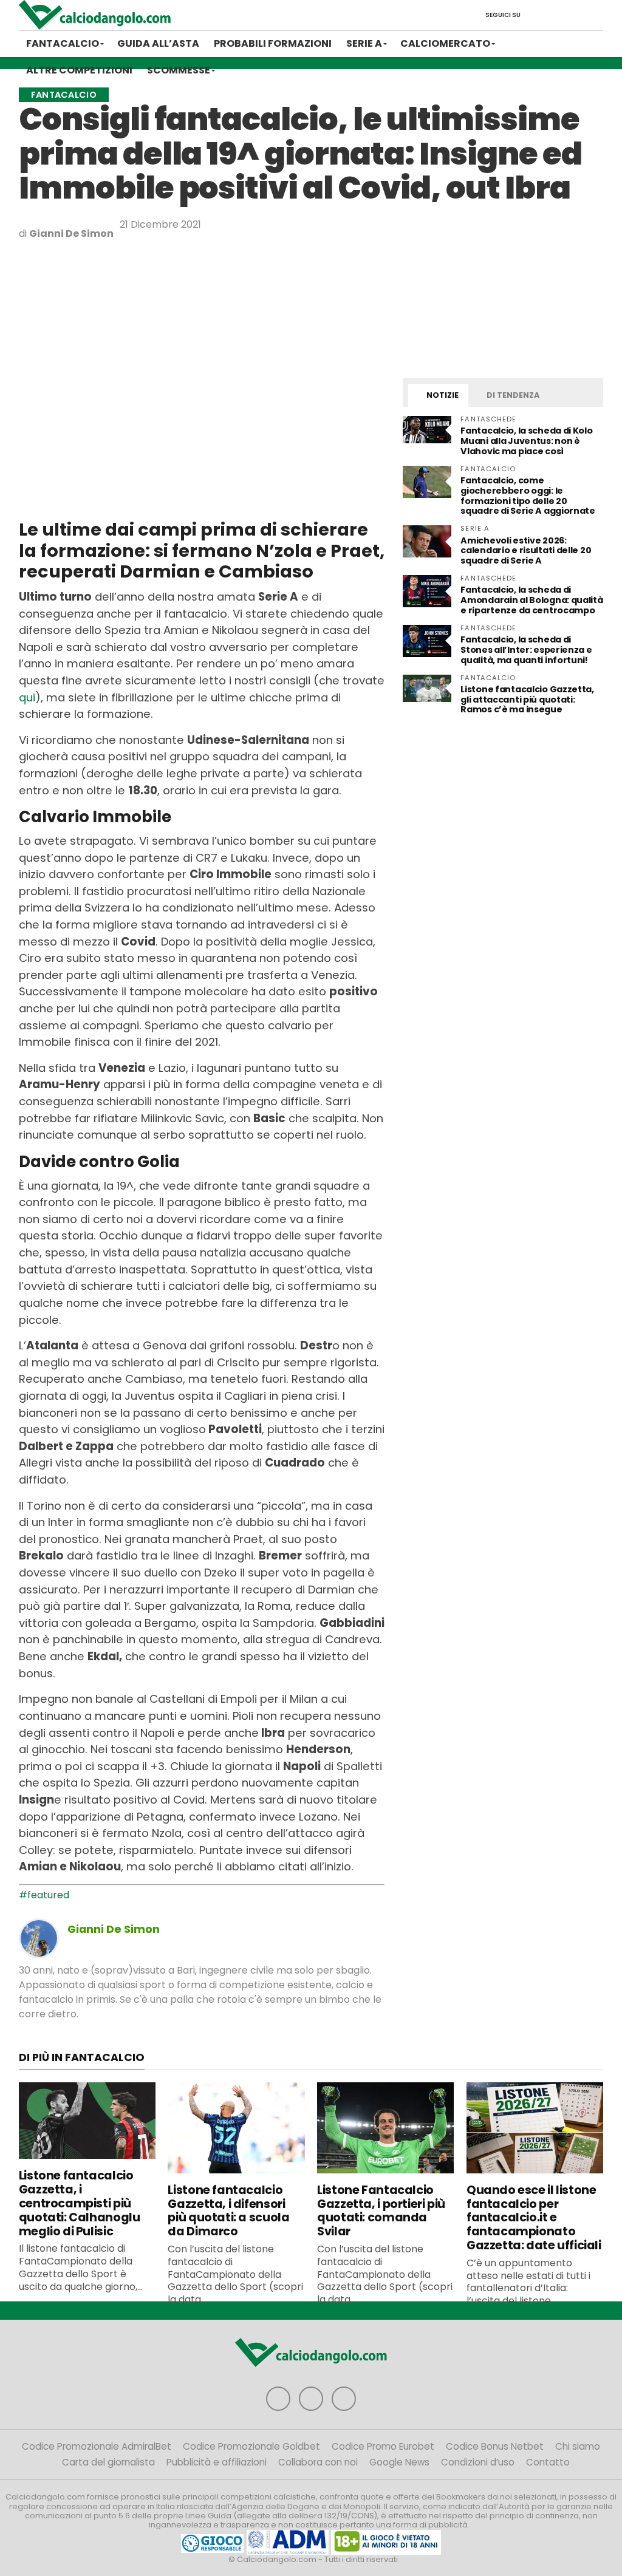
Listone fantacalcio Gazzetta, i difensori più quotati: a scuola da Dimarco (228, 2211)
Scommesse (179, 70)
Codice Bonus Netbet (495, 2446)
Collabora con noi (318, 2462)
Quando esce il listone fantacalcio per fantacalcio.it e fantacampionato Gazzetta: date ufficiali (534, 2218)
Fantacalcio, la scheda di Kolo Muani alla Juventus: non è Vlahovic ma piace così (526, 441)
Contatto (548, 2462)
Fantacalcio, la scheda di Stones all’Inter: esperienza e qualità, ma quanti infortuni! (526, 650)
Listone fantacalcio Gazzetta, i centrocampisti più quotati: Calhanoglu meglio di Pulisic (80, 2203)
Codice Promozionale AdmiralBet (97, 2446)
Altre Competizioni (79, 70)
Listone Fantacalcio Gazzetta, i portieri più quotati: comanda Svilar (381, 2211)
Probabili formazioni (273, 43)
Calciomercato (445, 43)
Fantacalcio (63, 43)
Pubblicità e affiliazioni (217, 2462)
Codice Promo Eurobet (383, 2446)
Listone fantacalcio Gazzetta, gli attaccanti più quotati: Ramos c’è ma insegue (527, 700)
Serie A (364, 43)
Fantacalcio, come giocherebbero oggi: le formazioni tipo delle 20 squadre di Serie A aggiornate (528, 496)
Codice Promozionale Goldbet (251, 2446)
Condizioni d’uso (478, 2462)
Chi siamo (578, 2446)
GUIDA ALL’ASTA (158, 43)
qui (27, 697)
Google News (399, 2462)
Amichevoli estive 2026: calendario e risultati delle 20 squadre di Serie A (526, 551)
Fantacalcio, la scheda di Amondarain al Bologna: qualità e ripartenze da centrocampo (531, 600)
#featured (44, 1895)
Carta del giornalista (108, 2462)
